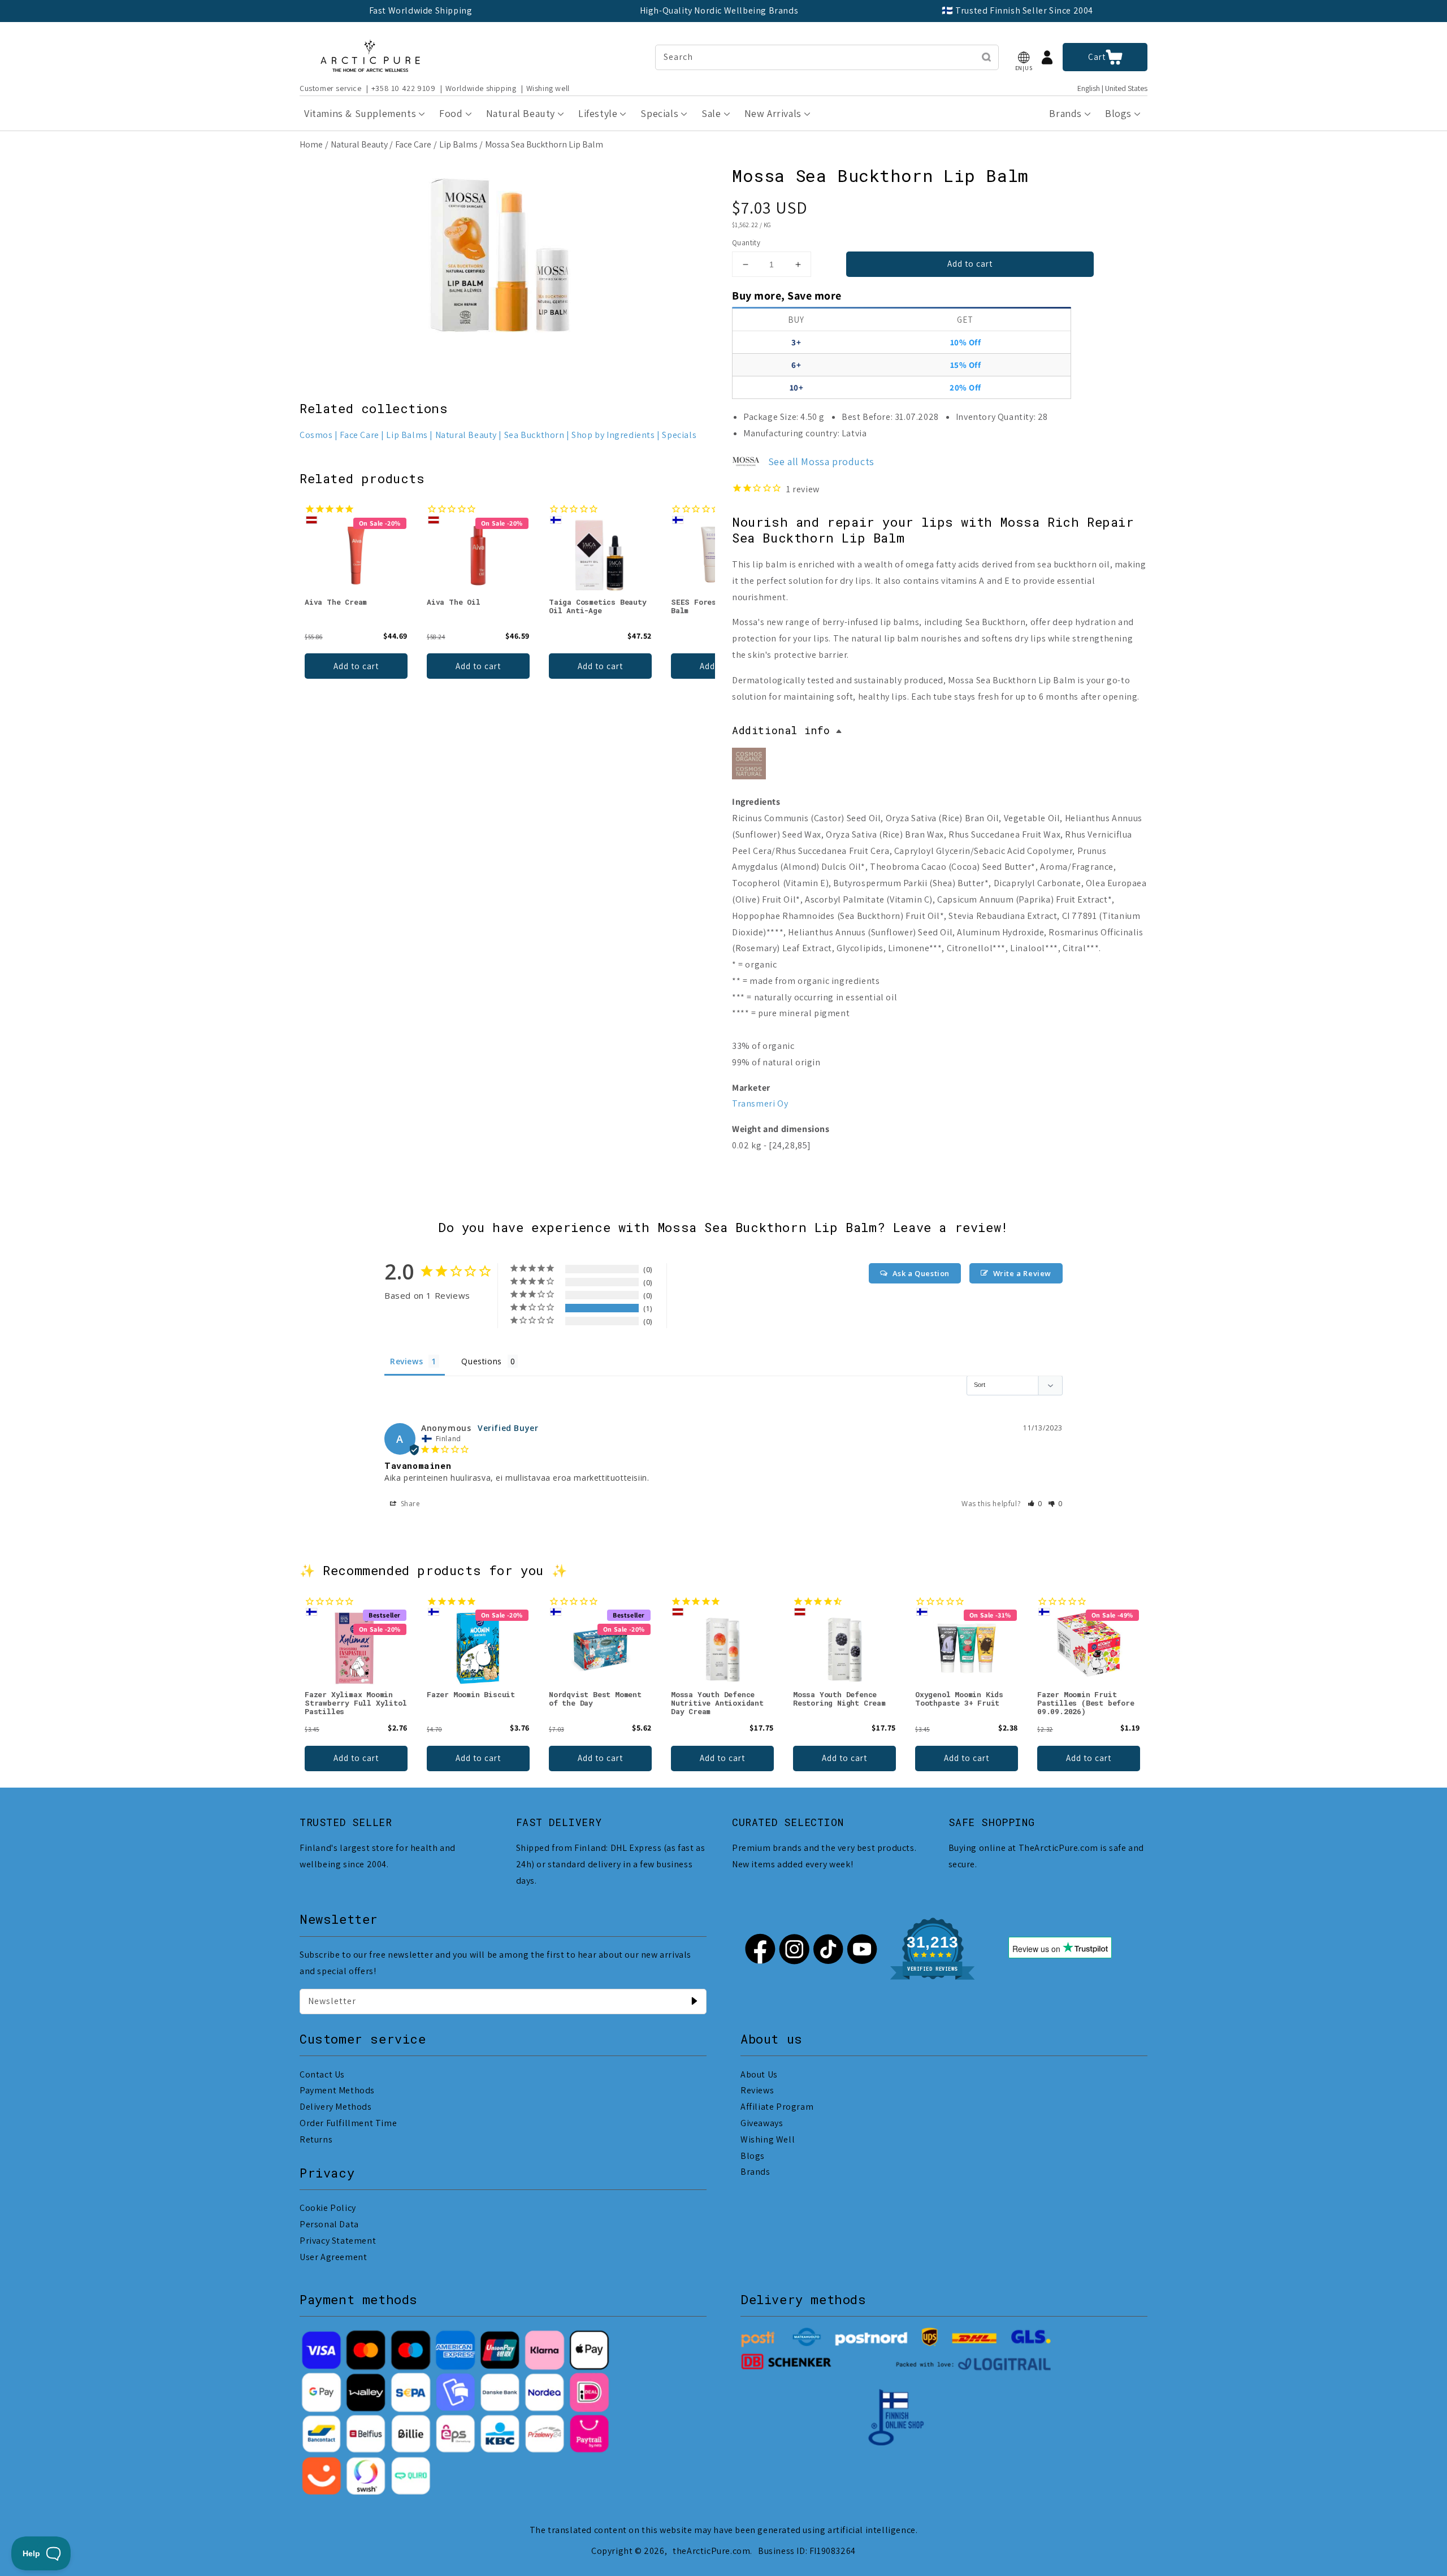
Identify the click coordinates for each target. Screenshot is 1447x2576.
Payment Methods (337, 2090)
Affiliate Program (777, 2107)
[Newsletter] (694, 2001)
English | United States (1112, 88)
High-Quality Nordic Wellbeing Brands (719, 10)
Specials (679, 435)
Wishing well (548, 88)
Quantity (746, 243)
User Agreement (333, 2257)
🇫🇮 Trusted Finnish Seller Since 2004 (1017, 10)
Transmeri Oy (760, 1103)
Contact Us (322, 2074)
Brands (755, 2172)
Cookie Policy (328, 2208)
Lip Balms (458, 144)
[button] (1024, 57)
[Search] (986, 57)
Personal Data (329, 2224)
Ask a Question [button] (921, 1273)
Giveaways (762, 2123)
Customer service (331, 88)
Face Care (413, 144)
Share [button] (410, 1504)
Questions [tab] (481, 1361)
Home (311, 144)
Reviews (757, 2090)
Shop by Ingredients (613, 435)
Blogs (753, 2156)
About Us (759, 2074)
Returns (316, 2139)
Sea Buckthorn (534, 435)
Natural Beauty (359, 144)
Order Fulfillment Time (348, 2123)
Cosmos (316, 435)
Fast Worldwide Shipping (421, 10)
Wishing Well (768, 2139)
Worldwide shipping (481, 88)
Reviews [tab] (406, 1361)
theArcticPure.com (711, 2551)
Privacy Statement (338, 2241)
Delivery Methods (336, 2107)
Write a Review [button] (1022, 1273)
